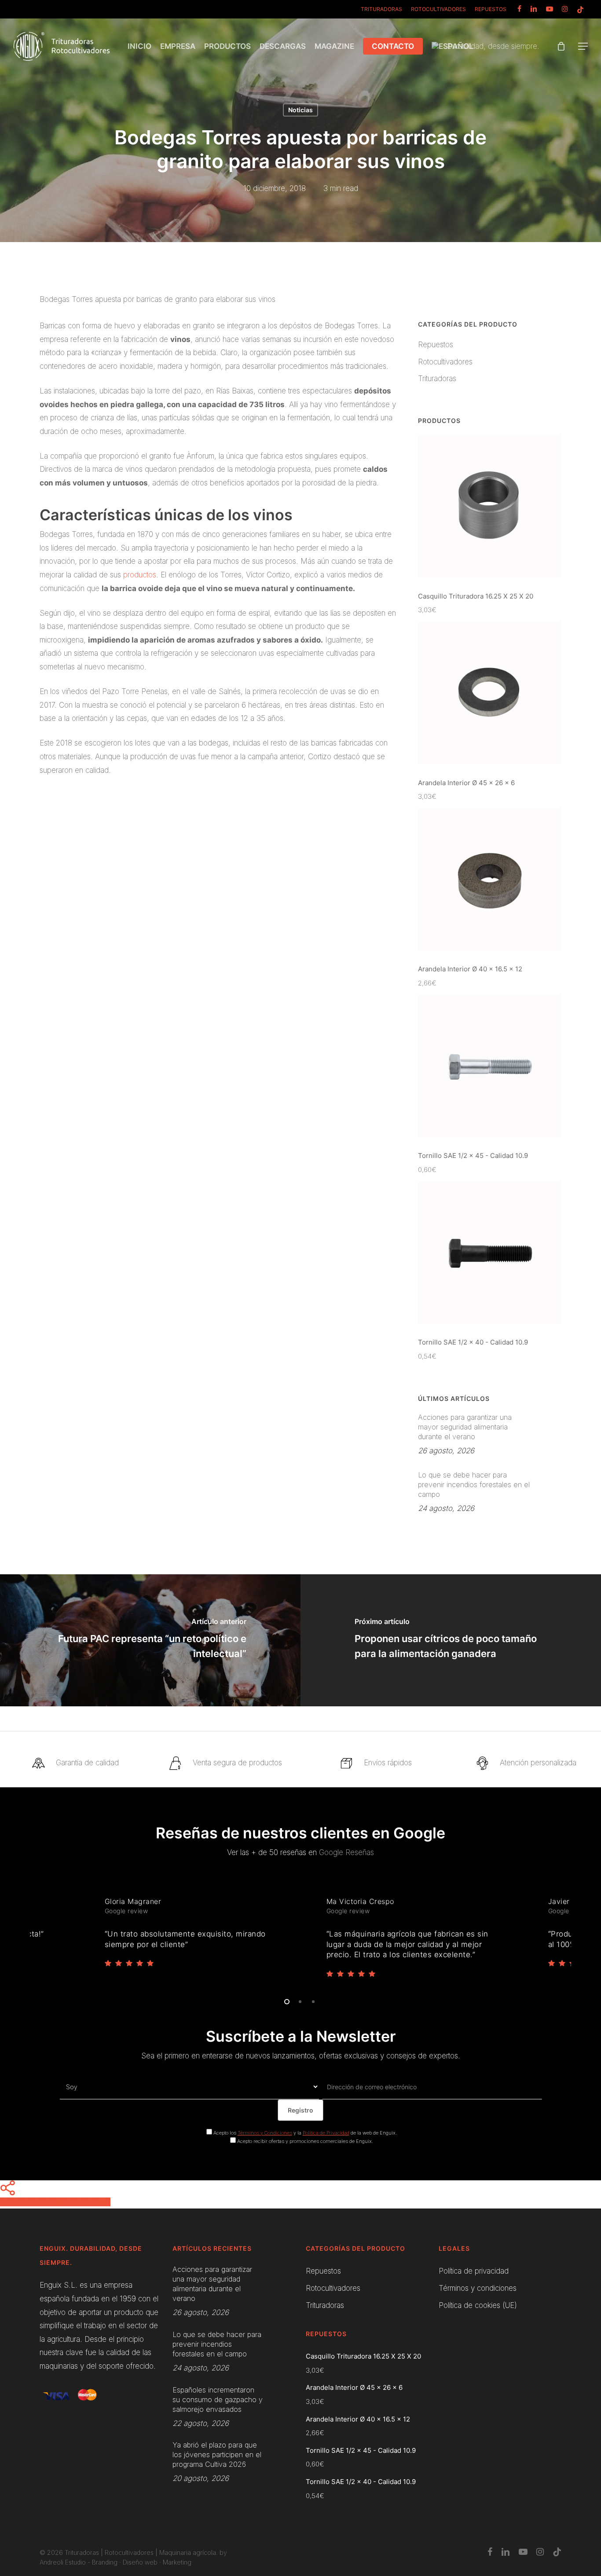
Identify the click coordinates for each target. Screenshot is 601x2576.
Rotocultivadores (445, 362)
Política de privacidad (474, 2271)
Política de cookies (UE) (478, 2305)
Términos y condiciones (478, 2288)
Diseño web (140, 2562)
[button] (583, 46)
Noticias (300, 110)
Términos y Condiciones (265, 2133)
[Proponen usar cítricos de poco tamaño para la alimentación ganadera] (451, 1640)
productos (140, 575)
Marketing (177, 2562)
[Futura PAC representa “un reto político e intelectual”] (150, 1640)
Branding (105, 2562)
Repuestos (436, 345)
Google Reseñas (346, 1852)
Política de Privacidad (326, 2133)
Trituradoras (437, 378)
